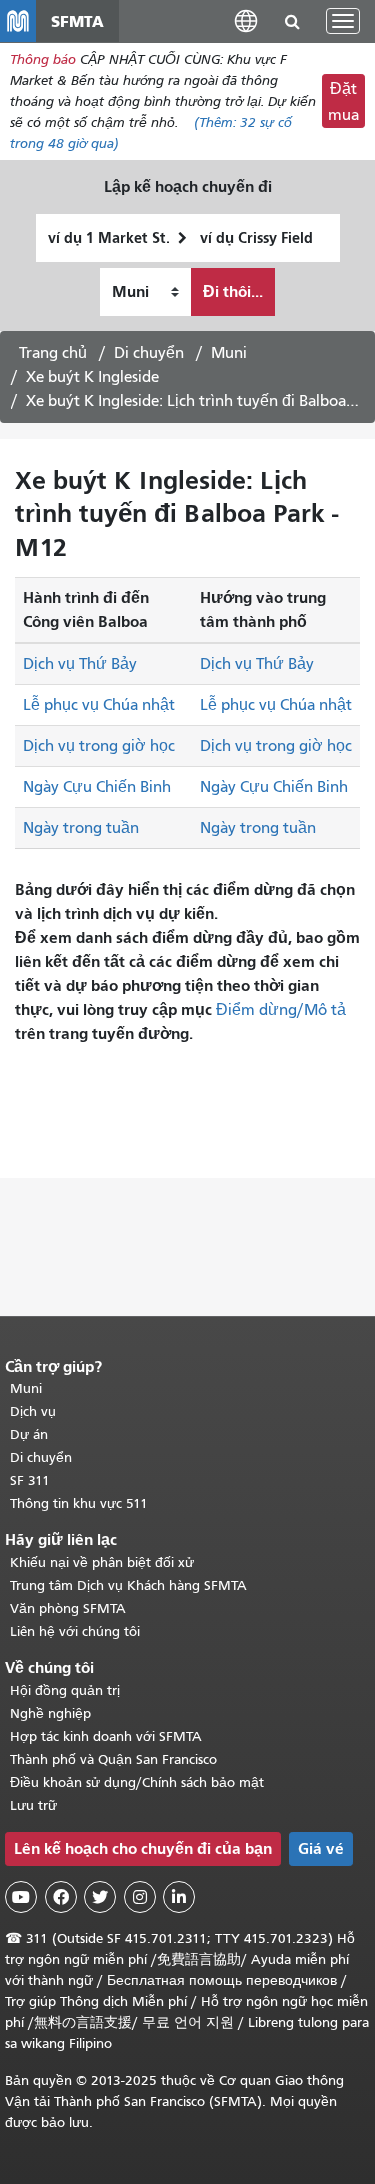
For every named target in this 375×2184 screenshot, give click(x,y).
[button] (246, 20)
